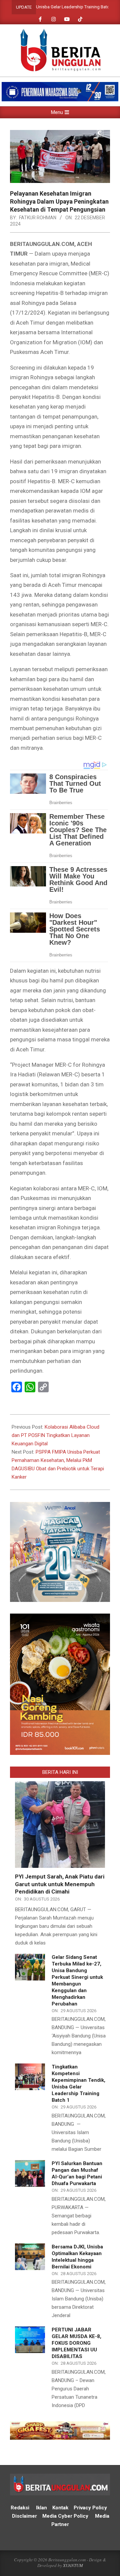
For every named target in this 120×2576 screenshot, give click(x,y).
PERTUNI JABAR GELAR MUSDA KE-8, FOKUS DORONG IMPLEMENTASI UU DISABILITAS (76, 2343)
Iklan (41, 2508)
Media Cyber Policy (65, 2516)
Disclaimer (24, 2516)
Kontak (60, 2508)
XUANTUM (73, 2565)
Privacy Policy (91, 2508)
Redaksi (20, 2508)
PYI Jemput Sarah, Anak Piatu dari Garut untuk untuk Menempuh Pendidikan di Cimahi (60, 1884)
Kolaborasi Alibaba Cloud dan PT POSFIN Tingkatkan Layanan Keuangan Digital (55, 1435)
